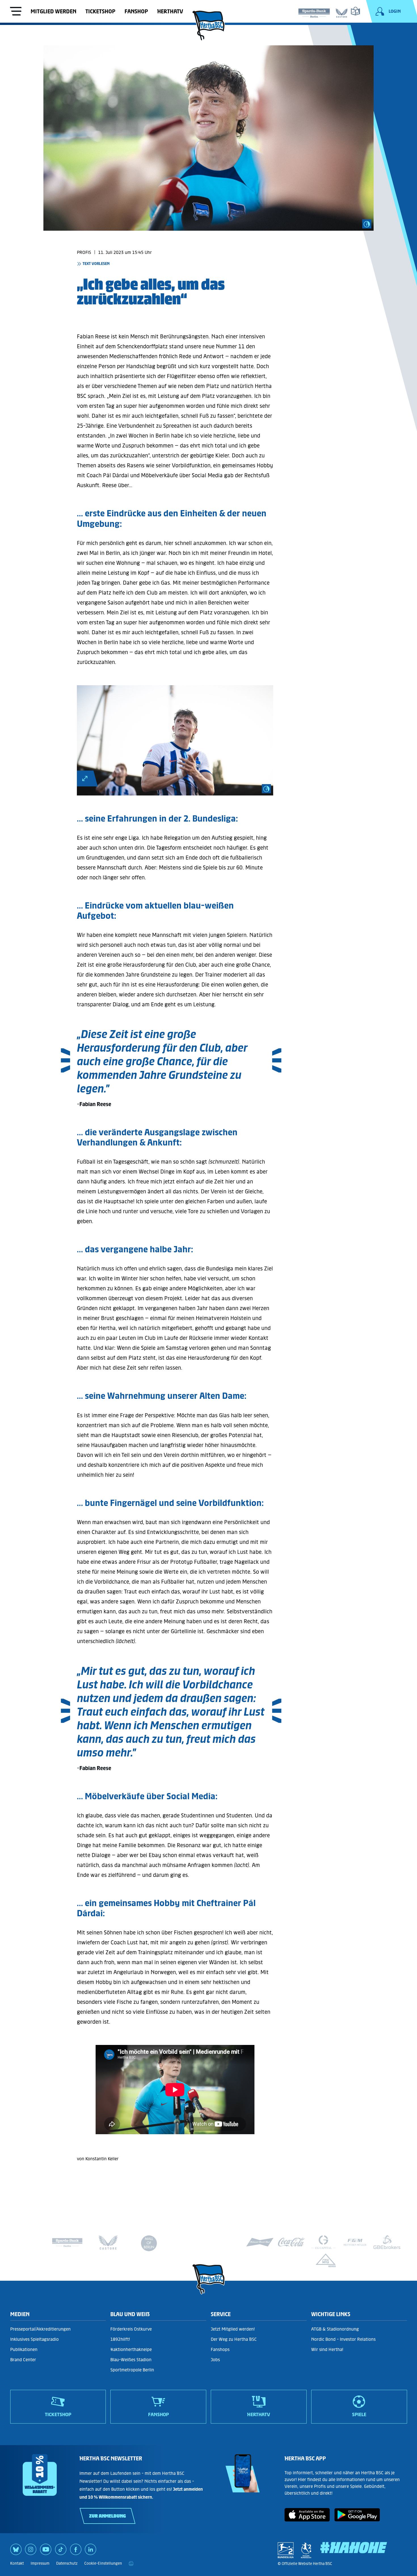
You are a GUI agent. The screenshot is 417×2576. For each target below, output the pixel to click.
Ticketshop (100, 11)
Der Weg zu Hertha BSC (234, 2339)
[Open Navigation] (16, 12)
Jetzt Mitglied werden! (233, 2329)
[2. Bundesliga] (286, 2550)
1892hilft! (120, 2339)
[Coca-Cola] (292, 2242)
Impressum (40, 2563)
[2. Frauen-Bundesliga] (306, 2550)
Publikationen (24, 2349)
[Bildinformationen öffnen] (367, 224)
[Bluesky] (16, 2551)
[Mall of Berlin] (149, 2245)
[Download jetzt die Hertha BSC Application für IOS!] (307, 2520)
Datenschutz (67, 2563)
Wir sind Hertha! (327, 2349)
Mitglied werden (53, 11)
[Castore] (342, 12)
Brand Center (23, 2360)
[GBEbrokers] (387, 2242)
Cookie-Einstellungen (103, 2563)
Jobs (215, 2360)
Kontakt (17, 2563)
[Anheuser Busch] (260, 2242)
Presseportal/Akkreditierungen (40, 2329)
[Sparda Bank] (314, 12)
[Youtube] (46, 2551)
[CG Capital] (323, 2242)
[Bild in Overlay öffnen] (88, 778)
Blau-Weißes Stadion (131, 2360)
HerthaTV (170, 11)
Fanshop (136, 11)
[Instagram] (31, 2551)
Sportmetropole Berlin (132, 2370)
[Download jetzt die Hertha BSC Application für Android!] (357, 2520)
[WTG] (326, 2260)
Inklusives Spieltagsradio (34, 2339)
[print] (131, 2564)
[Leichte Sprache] (355, 11)
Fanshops (220, 2349)
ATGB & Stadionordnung (335, 2329)
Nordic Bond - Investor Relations (343, 2339)
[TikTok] (61, 2551)
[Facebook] (76, 2551)
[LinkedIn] (90, 2551)
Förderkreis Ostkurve (131, 2329)
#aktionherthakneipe (131, 2349)
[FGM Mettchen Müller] (355, 2242)
